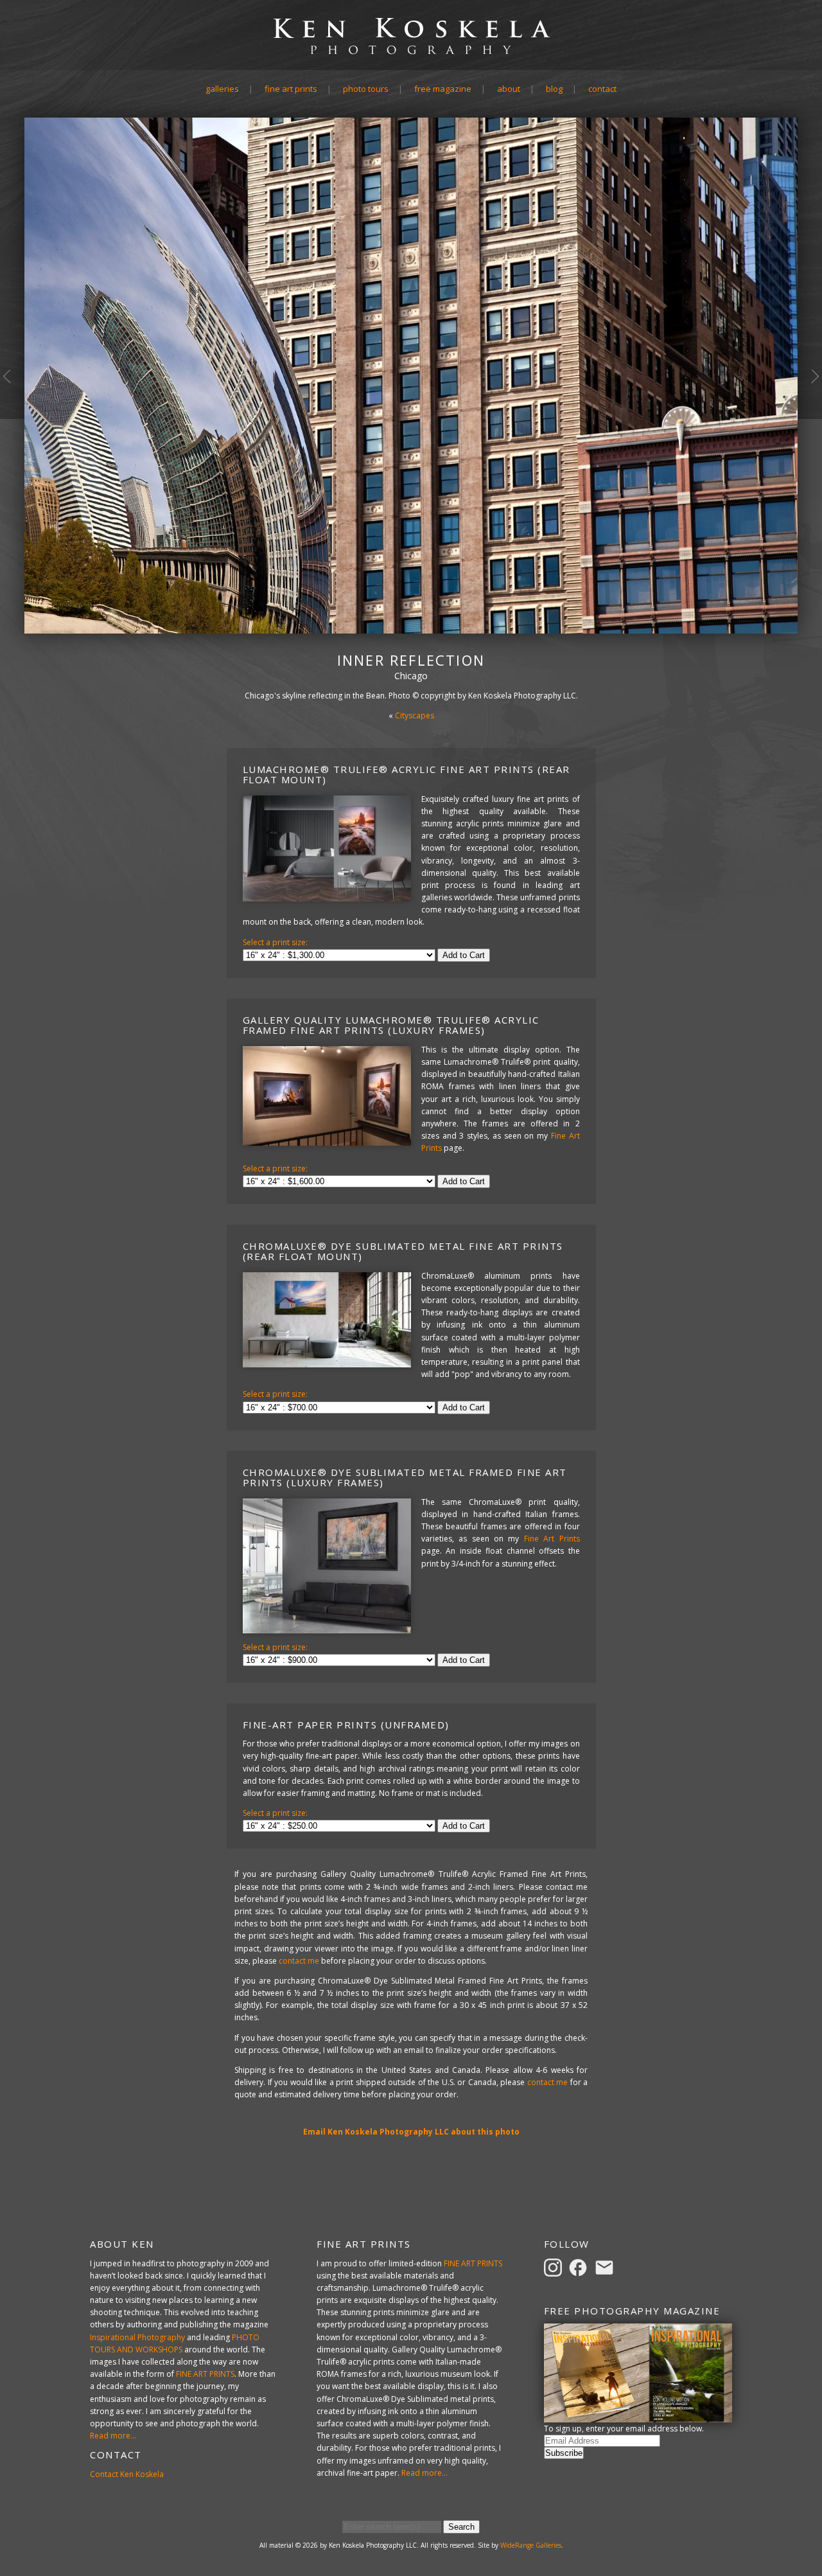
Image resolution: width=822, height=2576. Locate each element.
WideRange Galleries (531, 2545)
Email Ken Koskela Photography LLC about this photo (411, 2132)
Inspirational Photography (137, 2337)
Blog (554, 89)
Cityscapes (415, 715)
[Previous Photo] (12, 418)
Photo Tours (366, 89)
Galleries (222, 89)
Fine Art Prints (291, 89)
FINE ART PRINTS (205, 2374)
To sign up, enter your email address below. (624, 2429)
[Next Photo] (810, 418)
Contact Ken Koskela (127, 2474)
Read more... (113, 2436)
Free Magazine (443, 89)
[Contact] (606, 2267)
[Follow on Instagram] (555, 2267)
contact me (299, 1961)
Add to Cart (464, 955)
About (509, 89)
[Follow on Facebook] (580, 2267)
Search (461, 2527)
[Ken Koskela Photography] (411, 54)
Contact (602, 89)
